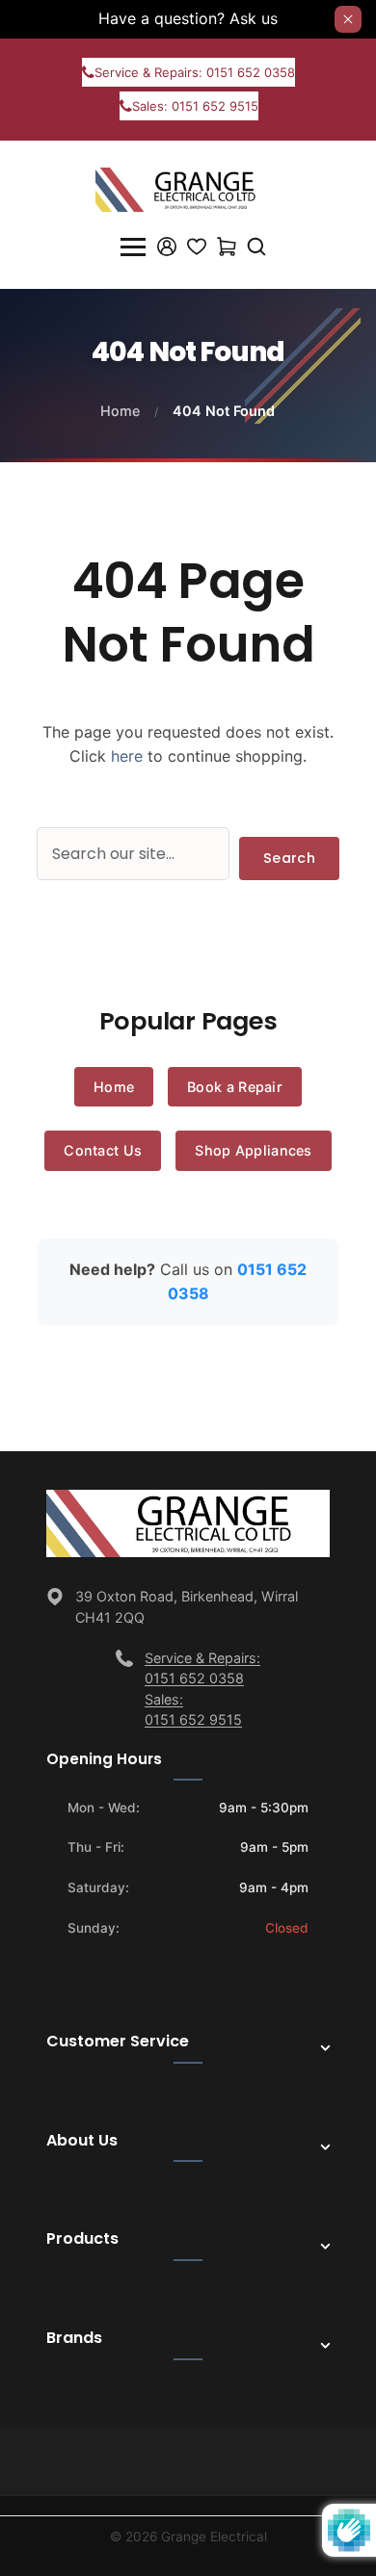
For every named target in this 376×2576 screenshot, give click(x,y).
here (127, 756)
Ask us (254, 18)
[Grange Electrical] (188, 188)
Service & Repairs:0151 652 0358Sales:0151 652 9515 (202, 1689)
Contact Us (103, 1150)
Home (120, 411)
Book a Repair (235, 1087)
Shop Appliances (254, 1150)
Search (289, 858)
